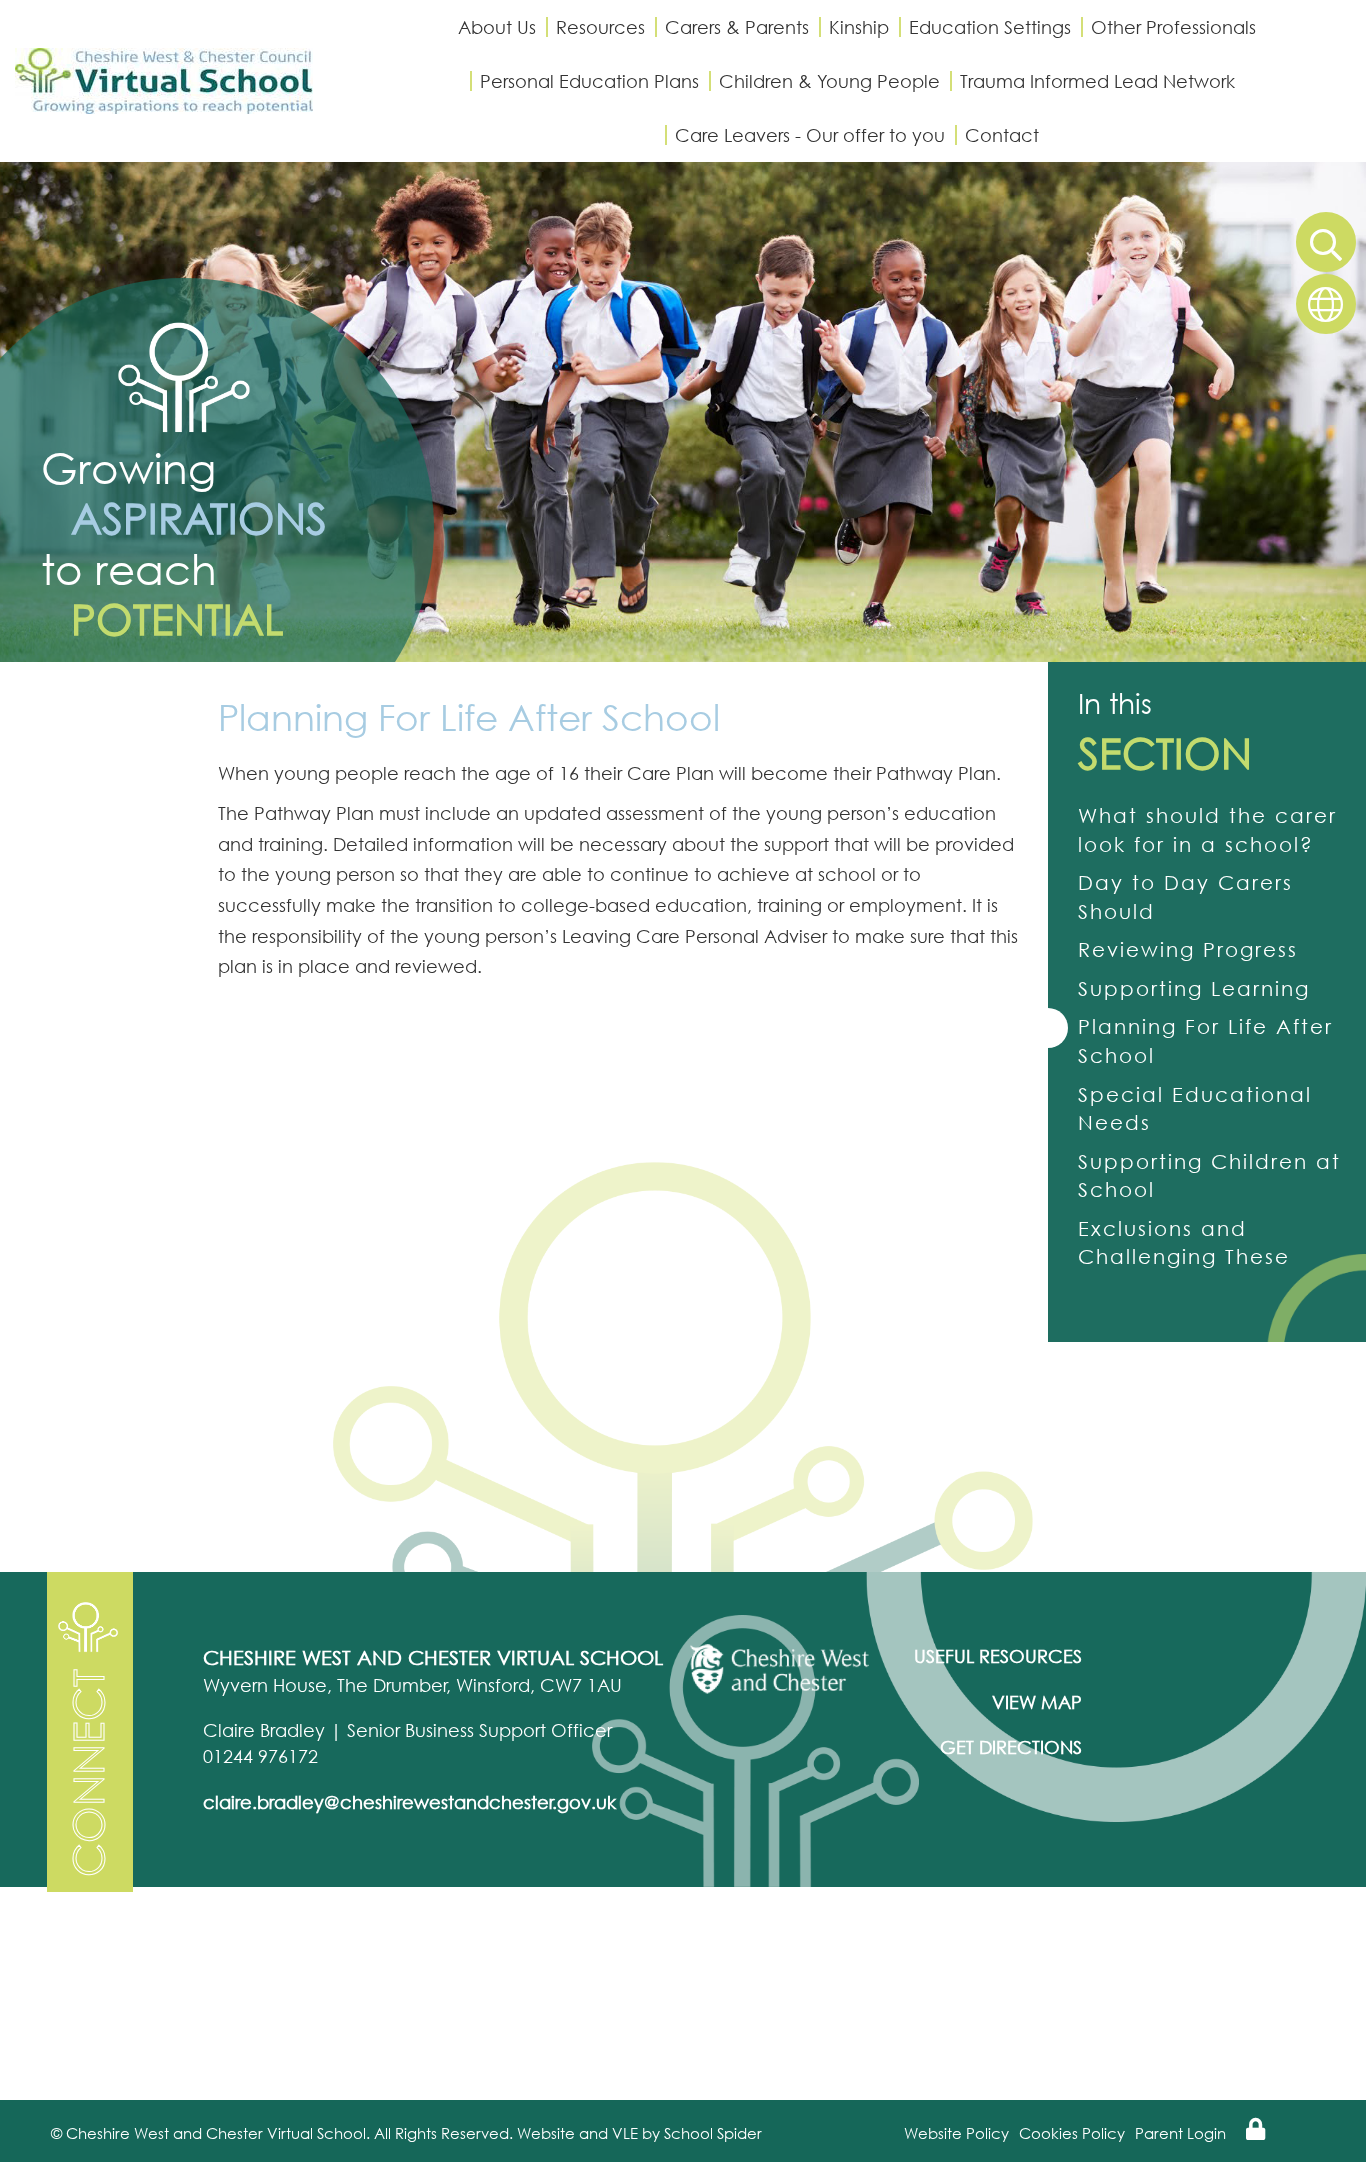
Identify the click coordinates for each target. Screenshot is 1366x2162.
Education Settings (990, 27)
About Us (497, 27)
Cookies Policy (1072, 2133)
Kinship (859, 27)
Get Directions (1011, 1747)
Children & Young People (829, 81)
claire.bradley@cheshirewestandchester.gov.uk (409, 1802)
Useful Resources (998, 1656)
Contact (1002, 135)
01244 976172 (260, 1756)
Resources (600, 27)
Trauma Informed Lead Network (1097, 81)
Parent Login (1180, 2133)
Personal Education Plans (589, 81)
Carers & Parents (737, 27)
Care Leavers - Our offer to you (810, 135)
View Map (1037, 1702)
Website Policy (956, 2133)
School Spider (713, 2133)
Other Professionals (1173, 27)
